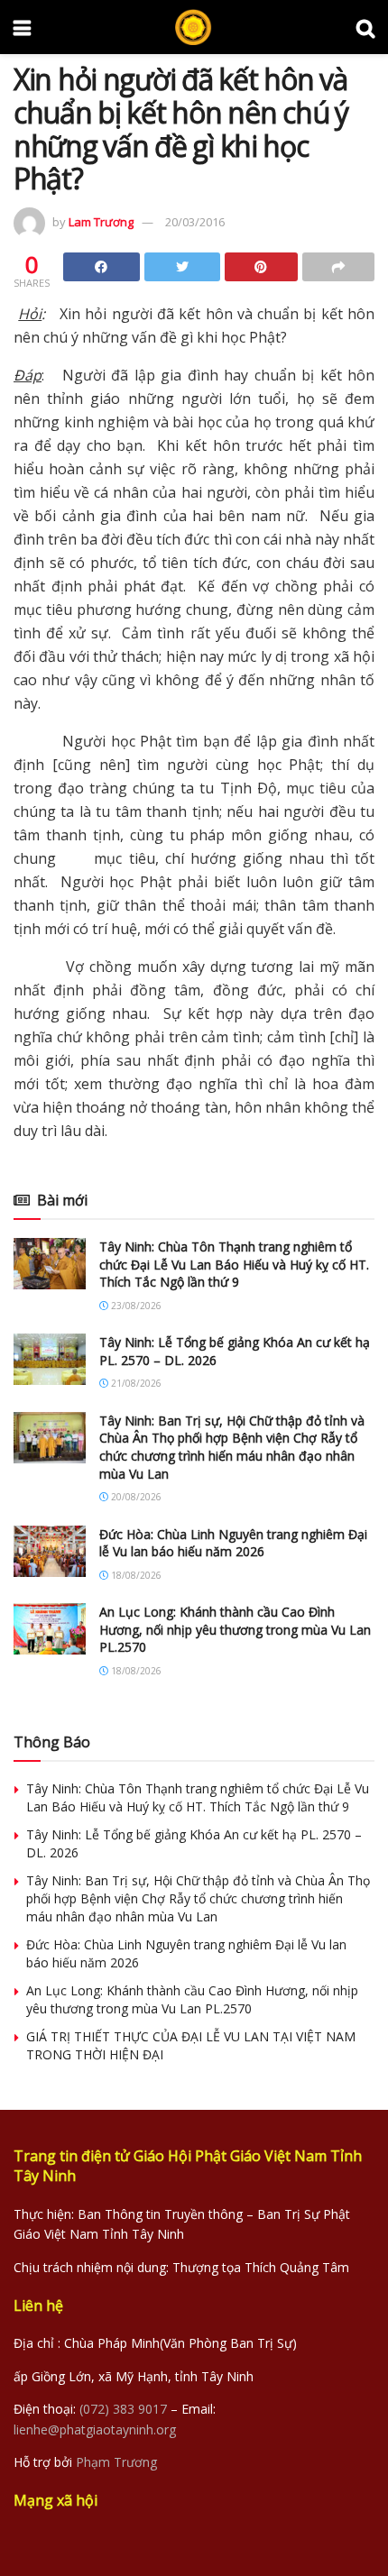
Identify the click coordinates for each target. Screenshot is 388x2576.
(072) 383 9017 (123, 2409)
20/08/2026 (135, 1497)
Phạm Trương (116, 2462)
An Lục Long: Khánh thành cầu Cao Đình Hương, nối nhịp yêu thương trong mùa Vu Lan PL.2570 (235, 1629)
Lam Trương (101, 222)
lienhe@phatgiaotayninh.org (95, 2429)
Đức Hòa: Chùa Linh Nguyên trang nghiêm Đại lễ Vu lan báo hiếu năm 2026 (233, 1543)
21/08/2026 (135, 1383)
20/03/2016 (195, 222)
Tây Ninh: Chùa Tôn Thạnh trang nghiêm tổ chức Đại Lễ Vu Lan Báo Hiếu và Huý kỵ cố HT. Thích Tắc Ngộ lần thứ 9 (234, 1264)
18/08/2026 (135, 1575)
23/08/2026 (135, 1306)
